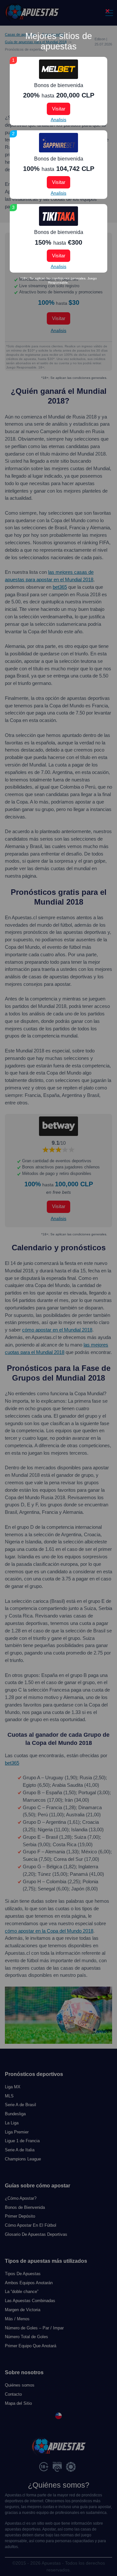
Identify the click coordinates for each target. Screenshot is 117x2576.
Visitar (59, 109)
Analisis (58, 120)
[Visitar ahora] (58, 69)
